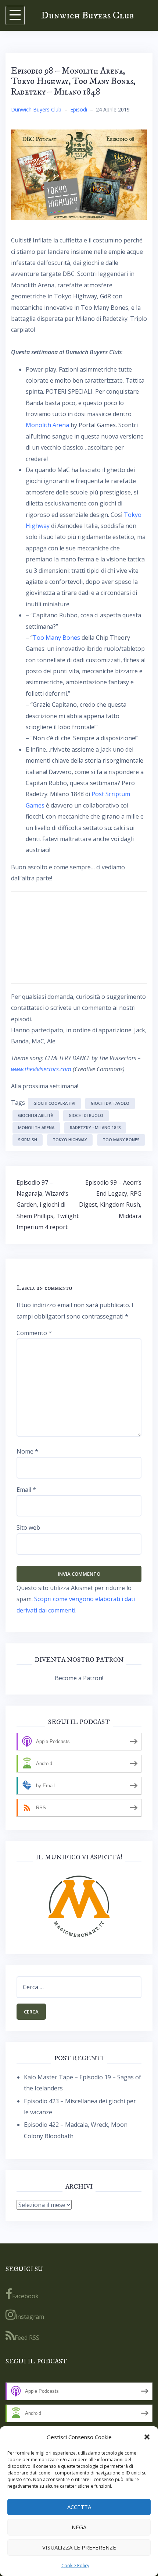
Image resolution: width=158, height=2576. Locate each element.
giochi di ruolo (86, 1115)
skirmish (28, 1140)
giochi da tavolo (110, 1103)
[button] (147, 2437)
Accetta (79, 2507)
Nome (27, 1451)
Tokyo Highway (70, 1140)
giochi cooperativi (54, 1103)
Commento (34, 1333)
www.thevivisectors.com (41, 1069)
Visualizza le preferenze (79, 2547)
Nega (79, 2527)
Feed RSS (27, 2338)
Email (26, 1490)
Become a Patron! (79, 1678)
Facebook (25, 2296)
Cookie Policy (75, 2566)
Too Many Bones (56, 638)
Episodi (79, 109)
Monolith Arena (47, 425)
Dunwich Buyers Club (87, 15)
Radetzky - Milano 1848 (95, 1127)
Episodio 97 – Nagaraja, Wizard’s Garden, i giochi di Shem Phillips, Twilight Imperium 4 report (48, 1205)
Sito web (28, 1527)
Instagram (30, 2317)
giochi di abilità (36, 1115)
